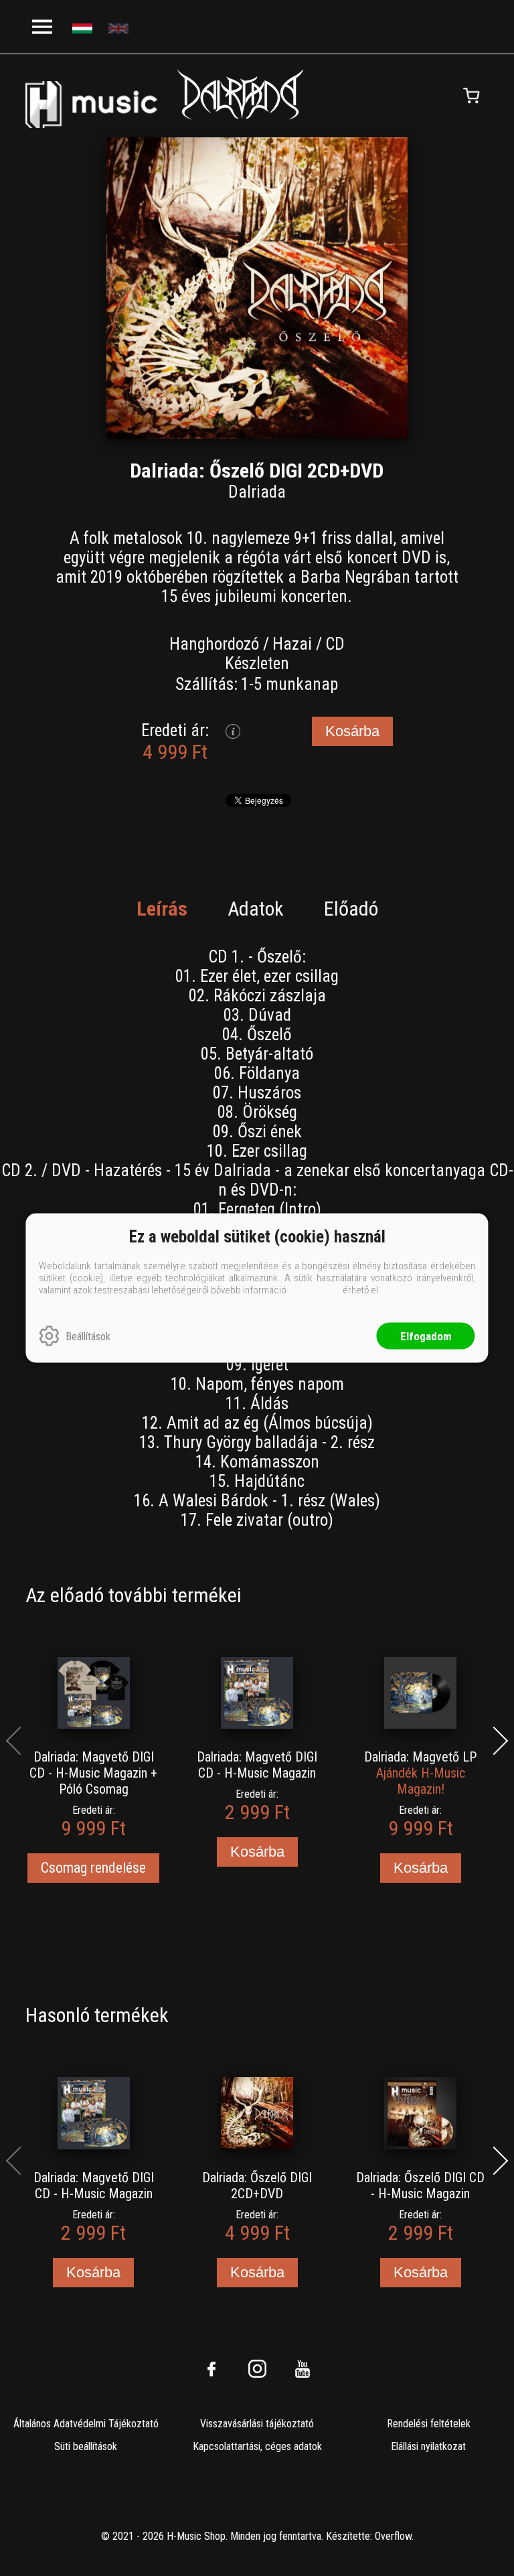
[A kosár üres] (472, 96)
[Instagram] (257, 2369)
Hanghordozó (214, 644)
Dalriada (257, 492)
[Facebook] (211, 2369)
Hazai (292, 644)
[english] (120, 27)
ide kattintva (315, 1290)
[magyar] (84, 27)
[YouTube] (303, 2369)
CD (335, 644)
